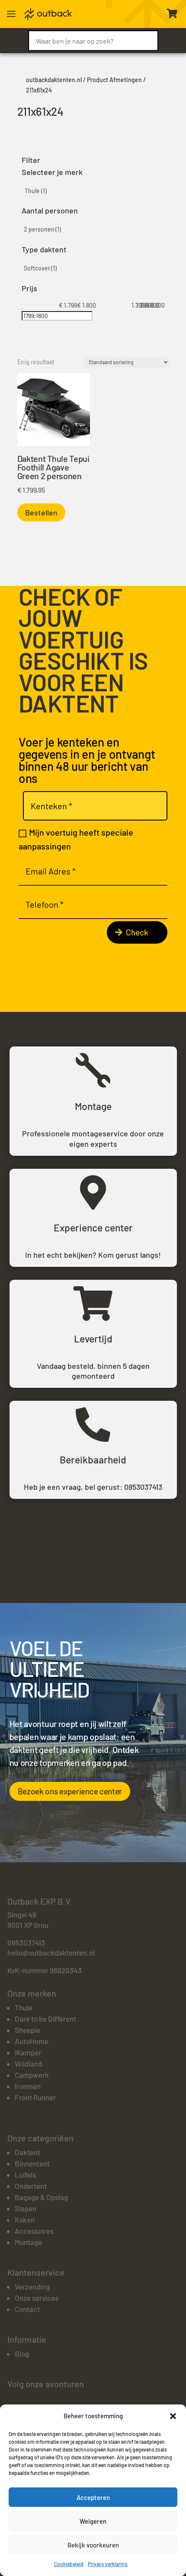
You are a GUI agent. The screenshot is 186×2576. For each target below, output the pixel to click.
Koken (25, 2220)
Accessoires (34, 2231)
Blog (22, 2353)
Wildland (28, 2064)
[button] (173, 2416)
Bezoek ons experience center (70, 1791)
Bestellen (41, 512)
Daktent (27, 2152)
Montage (28, 2242)
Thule (36, 191)
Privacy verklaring (108, 2564)
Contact (27, 2309)
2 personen (42, 229)
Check (137, 932)
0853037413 (143, 1487)
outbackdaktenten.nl (54, 80)
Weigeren (93, 2521)
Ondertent (31, 2186)
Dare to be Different (45, 2019)
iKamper (28, 2052)
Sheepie (27, 2030)
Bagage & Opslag (41, 2197)
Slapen (26, 2208)
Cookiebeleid (69, 2564)
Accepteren (93, 2497)
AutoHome (32, 2041)
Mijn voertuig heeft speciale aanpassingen (76, 839)
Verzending (32, 2287)
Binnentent (32, 2163)
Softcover (40, 268)
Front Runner (35, 2097)
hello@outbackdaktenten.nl (51, 1953)
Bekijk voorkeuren (93, 2545)
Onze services (37, 2298)
